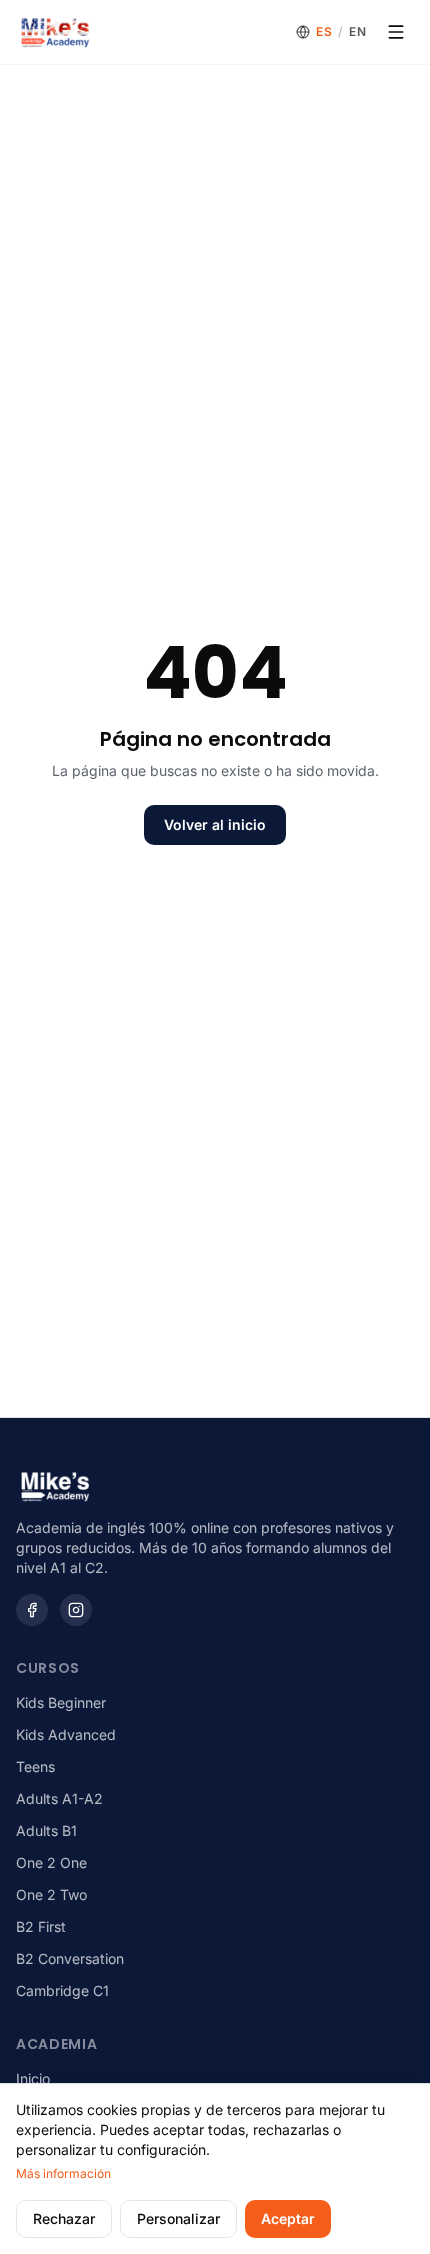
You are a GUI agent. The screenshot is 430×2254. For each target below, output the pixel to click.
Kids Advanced (66, 1734)
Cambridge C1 (62, 1990)
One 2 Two (51, 1894)
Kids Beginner (61, 1702)
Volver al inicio (215, 824)
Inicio (33, 2078)
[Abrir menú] (396, 32)
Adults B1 (46, 1830)
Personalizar (178, 2218)
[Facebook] (32, 1610)
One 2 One (51, 1862)
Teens (35, 1766)
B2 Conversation (70, 1958)
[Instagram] (76, 1610)
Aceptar (288, 2218)
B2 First (41, 1926)
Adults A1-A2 (59, 1798)
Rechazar (64, 2218)
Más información (63, 2173)
